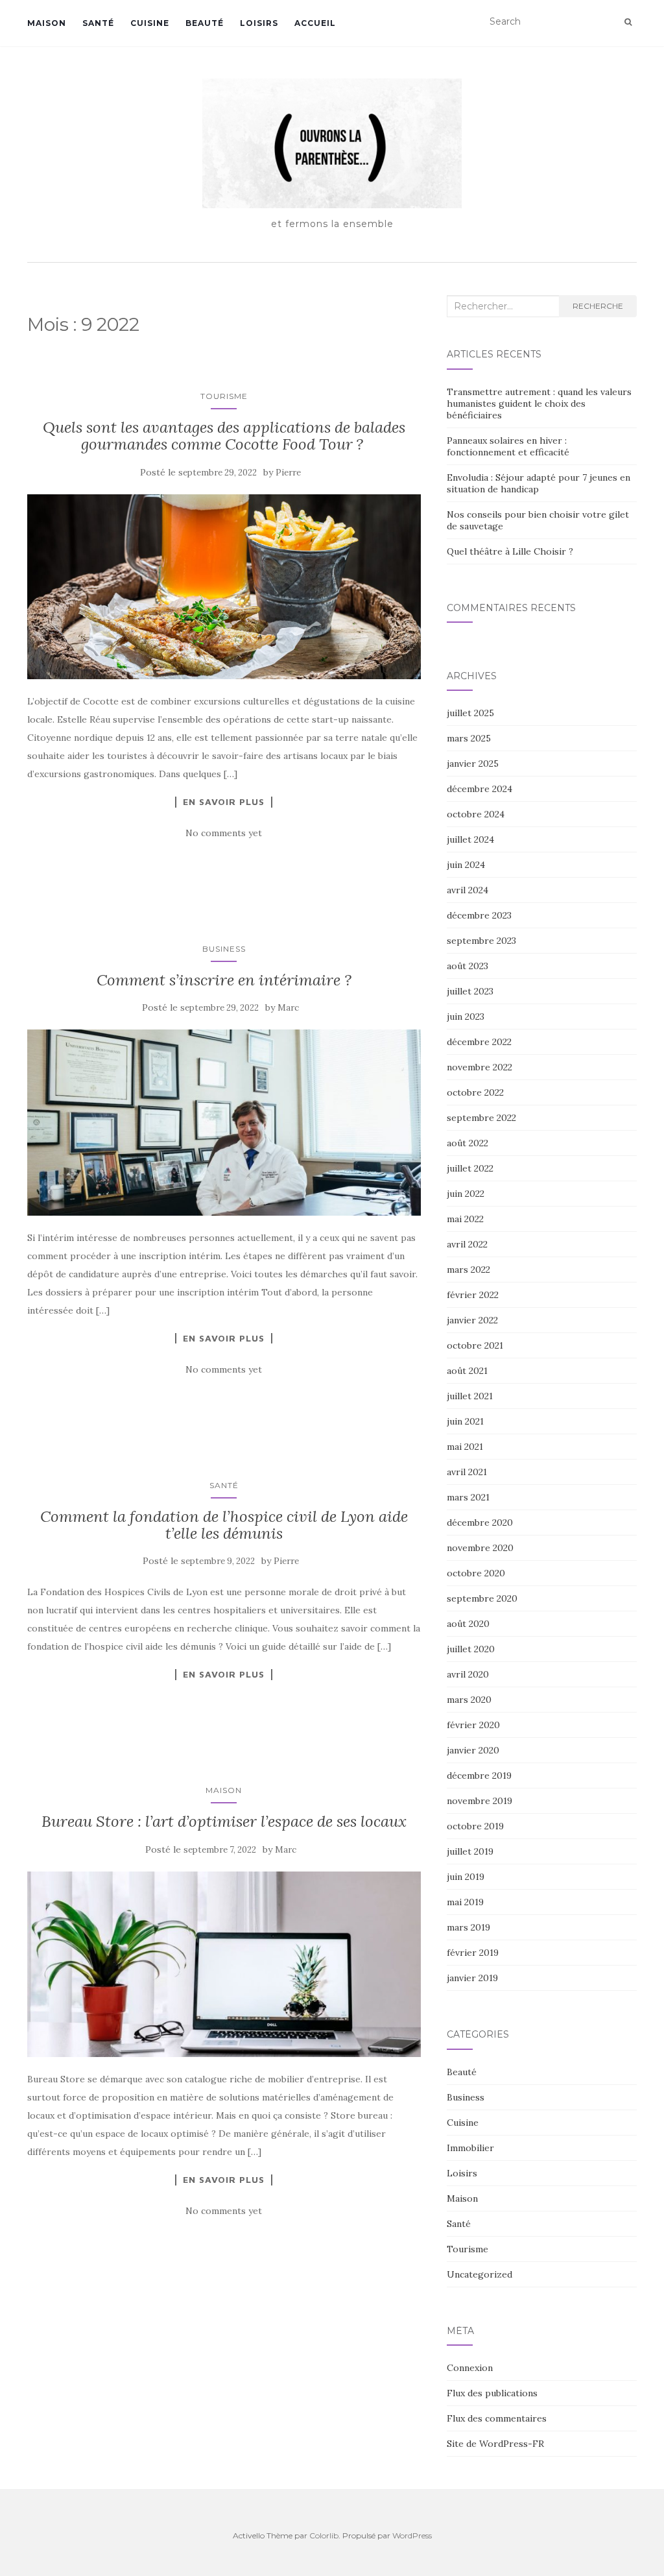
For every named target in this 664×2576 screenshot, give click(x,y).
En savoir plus (224, 802)
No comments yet (224, 833)
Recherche (598, 306)
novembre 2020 (480, 1548)
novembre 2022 (480, 1067)
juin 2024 (466, 865)
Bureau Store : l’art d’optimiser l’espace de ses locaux (224, 1821)
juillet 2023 (470, 991)
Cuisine (150, 23)
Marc (288, 1008)
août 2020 (468, 1624)
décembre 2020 (480, 1523)
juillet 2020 (471, 1649)
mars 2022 (468, 1270)
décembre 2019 (479, 1776)
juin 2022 (466, 1194)
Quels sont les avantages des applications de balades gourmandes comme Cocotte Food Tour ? (224, 436)
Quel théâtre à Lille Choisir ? (510, 551)
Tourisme (224, 396)
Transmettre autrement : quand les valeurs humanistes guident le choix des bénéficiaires (539, 403)
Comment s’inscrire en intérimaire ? (224, 980)
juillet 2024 (470, 839)
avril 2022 (467, 1244)
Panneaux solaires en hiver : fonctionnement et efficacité (508, 446)
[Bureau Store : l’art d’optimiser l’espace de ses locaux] (224, 1964)
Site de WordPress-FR (495, 2444)
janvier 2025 (473, 764)
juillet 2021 (470, 1396)
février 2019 (473, 1953)
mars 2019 (468, 1927)
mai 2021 (465, 1447)
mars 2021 (468, 1497)
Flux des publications (492, 2393)
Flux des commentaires (497, 2418)
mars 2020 (469, 1700)
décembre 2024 (480, 789)
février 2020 (473, 1725)
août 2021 (467, 1371)
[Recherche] (628, 22)
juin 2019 (466, 1877)
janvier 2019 (472, 1978)
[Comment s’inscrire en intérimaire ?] (224, 1122)
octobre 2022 (475, 1092)
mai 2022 (465, 1219)
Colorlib (324, 2535)
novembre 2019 (480, 1801)
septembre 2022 (481, 1118)
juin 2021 (465, 1421)
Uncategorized (480, 2274)
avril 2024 (468, 890)
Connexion (470, 2368)
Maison (47, 23)
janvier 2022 (472, 1320)
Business (224, 949)
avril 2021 (467, 1472)
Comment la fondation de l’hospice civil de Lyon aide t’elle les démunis (224, 1525)
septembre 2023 (481, 941)
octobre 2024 (476, 814)
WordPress (412, 2535)
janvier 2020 (473, 1750)
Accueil (315, 23)
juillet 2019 (470, 1851)
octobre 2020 (476, 1573)
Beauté (205, 23)
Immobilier (470, 2148)
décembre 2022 (479, 1042)
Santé (98, 23)
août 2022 (468, 1143)
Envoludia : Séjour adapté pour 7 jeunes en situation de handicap (539, 483)
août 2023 (468, 966)
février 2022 (473, 1295)
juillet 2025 (470, 713)
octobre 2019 (475, 1826)
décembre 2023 (479, 915)
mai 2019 (465, 1902)
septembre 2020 (482, 1598)
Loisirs (259, 23)
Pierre (288, 473)
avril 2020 (468, 1674)
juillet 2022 (470, 1168)
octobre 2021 (475, 1345)
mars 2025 (469, 738)
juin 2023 (466, 1017)
